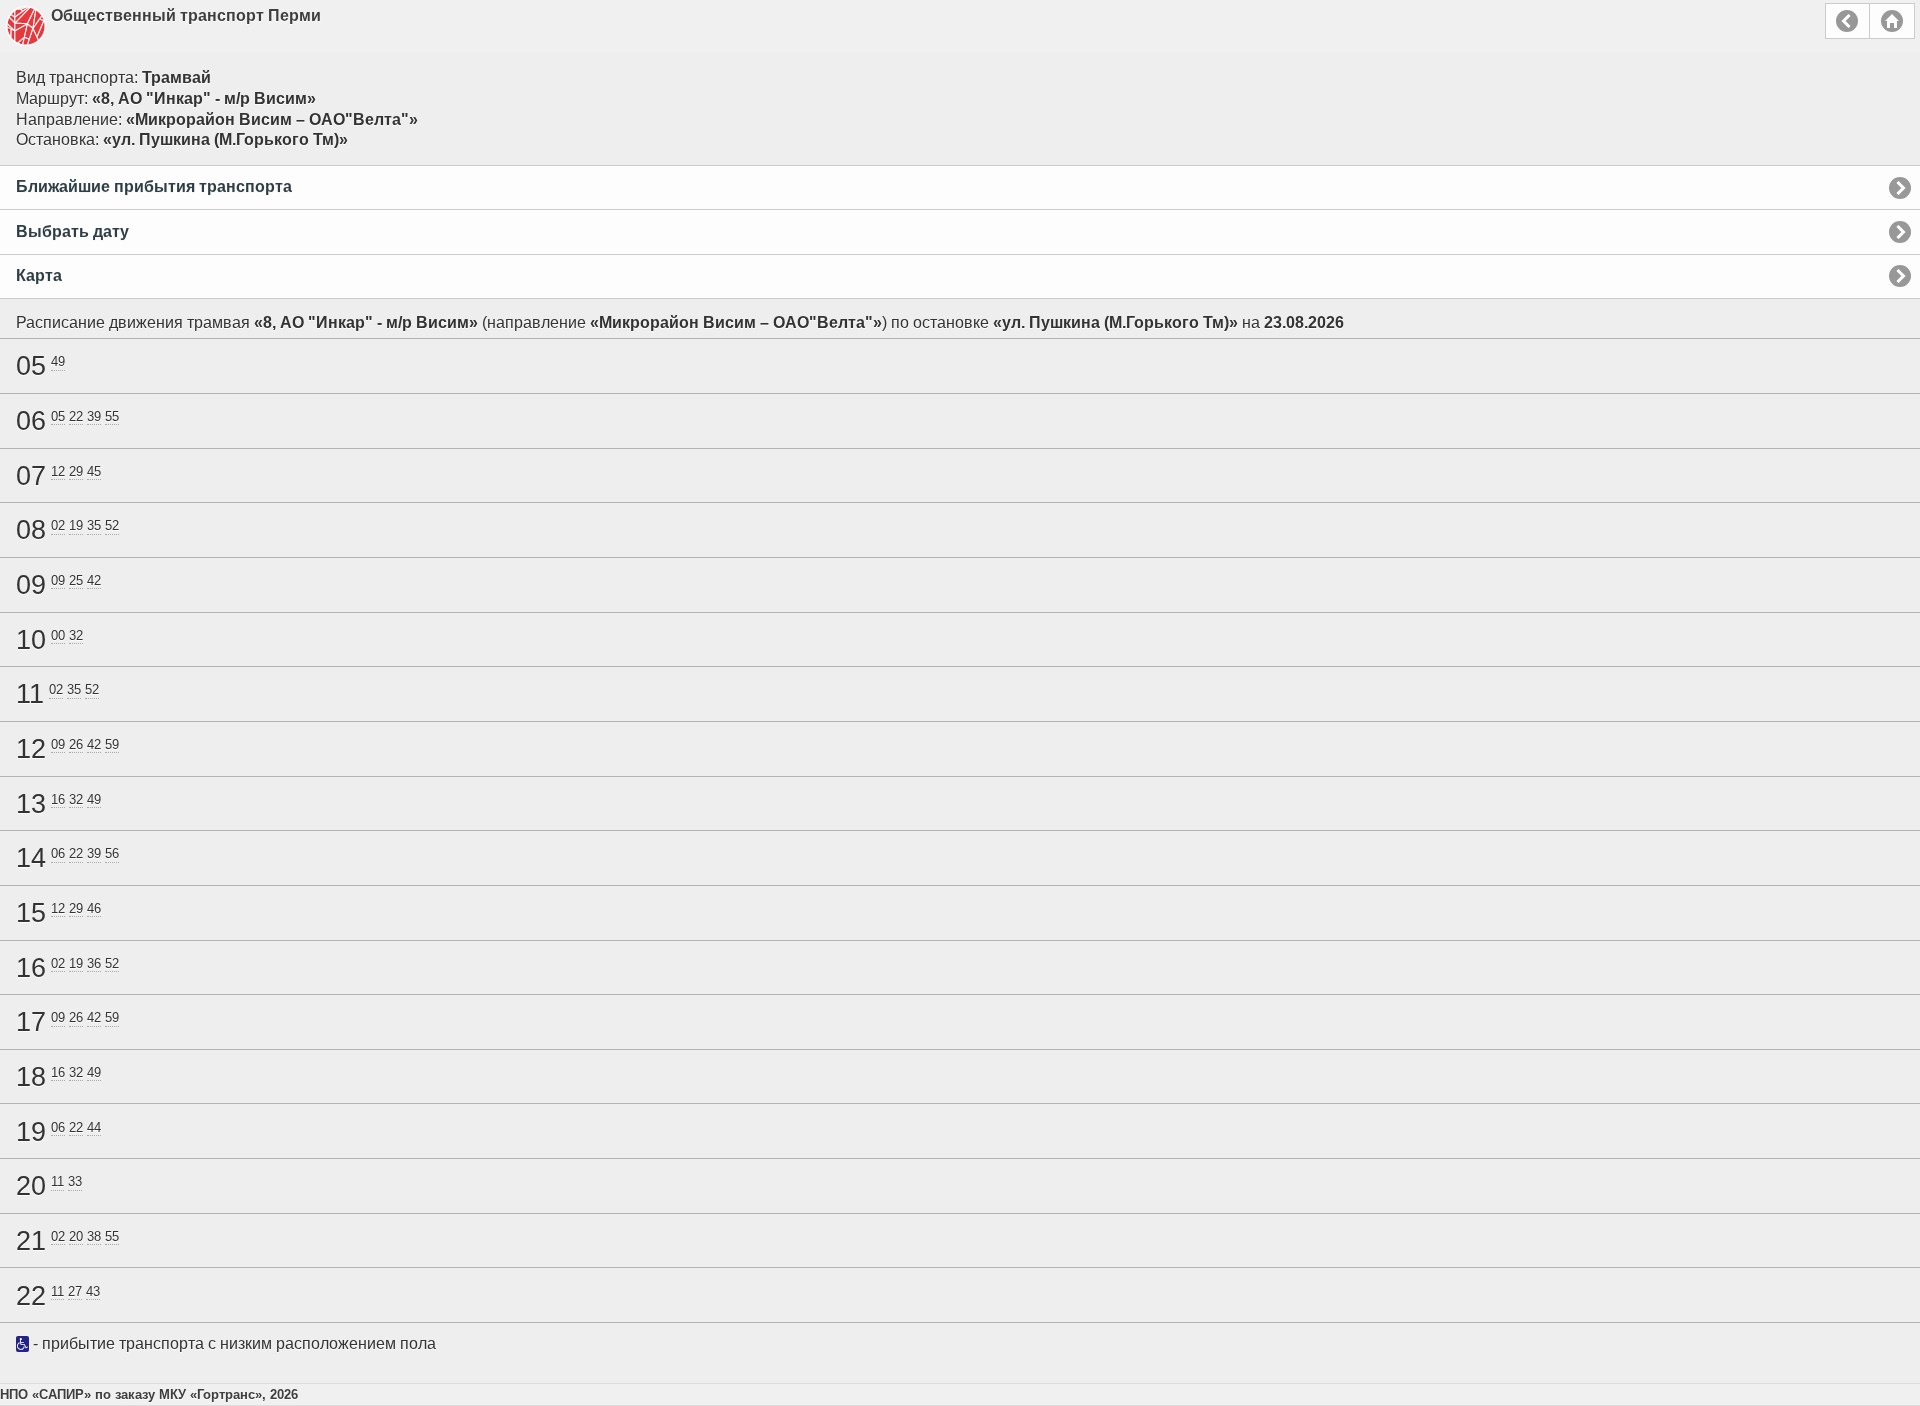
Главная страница (1892, 21)
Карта (39, 275)
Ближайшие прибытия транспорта (154, 186)
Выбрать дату (72, 231)
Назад (1847, 21)
